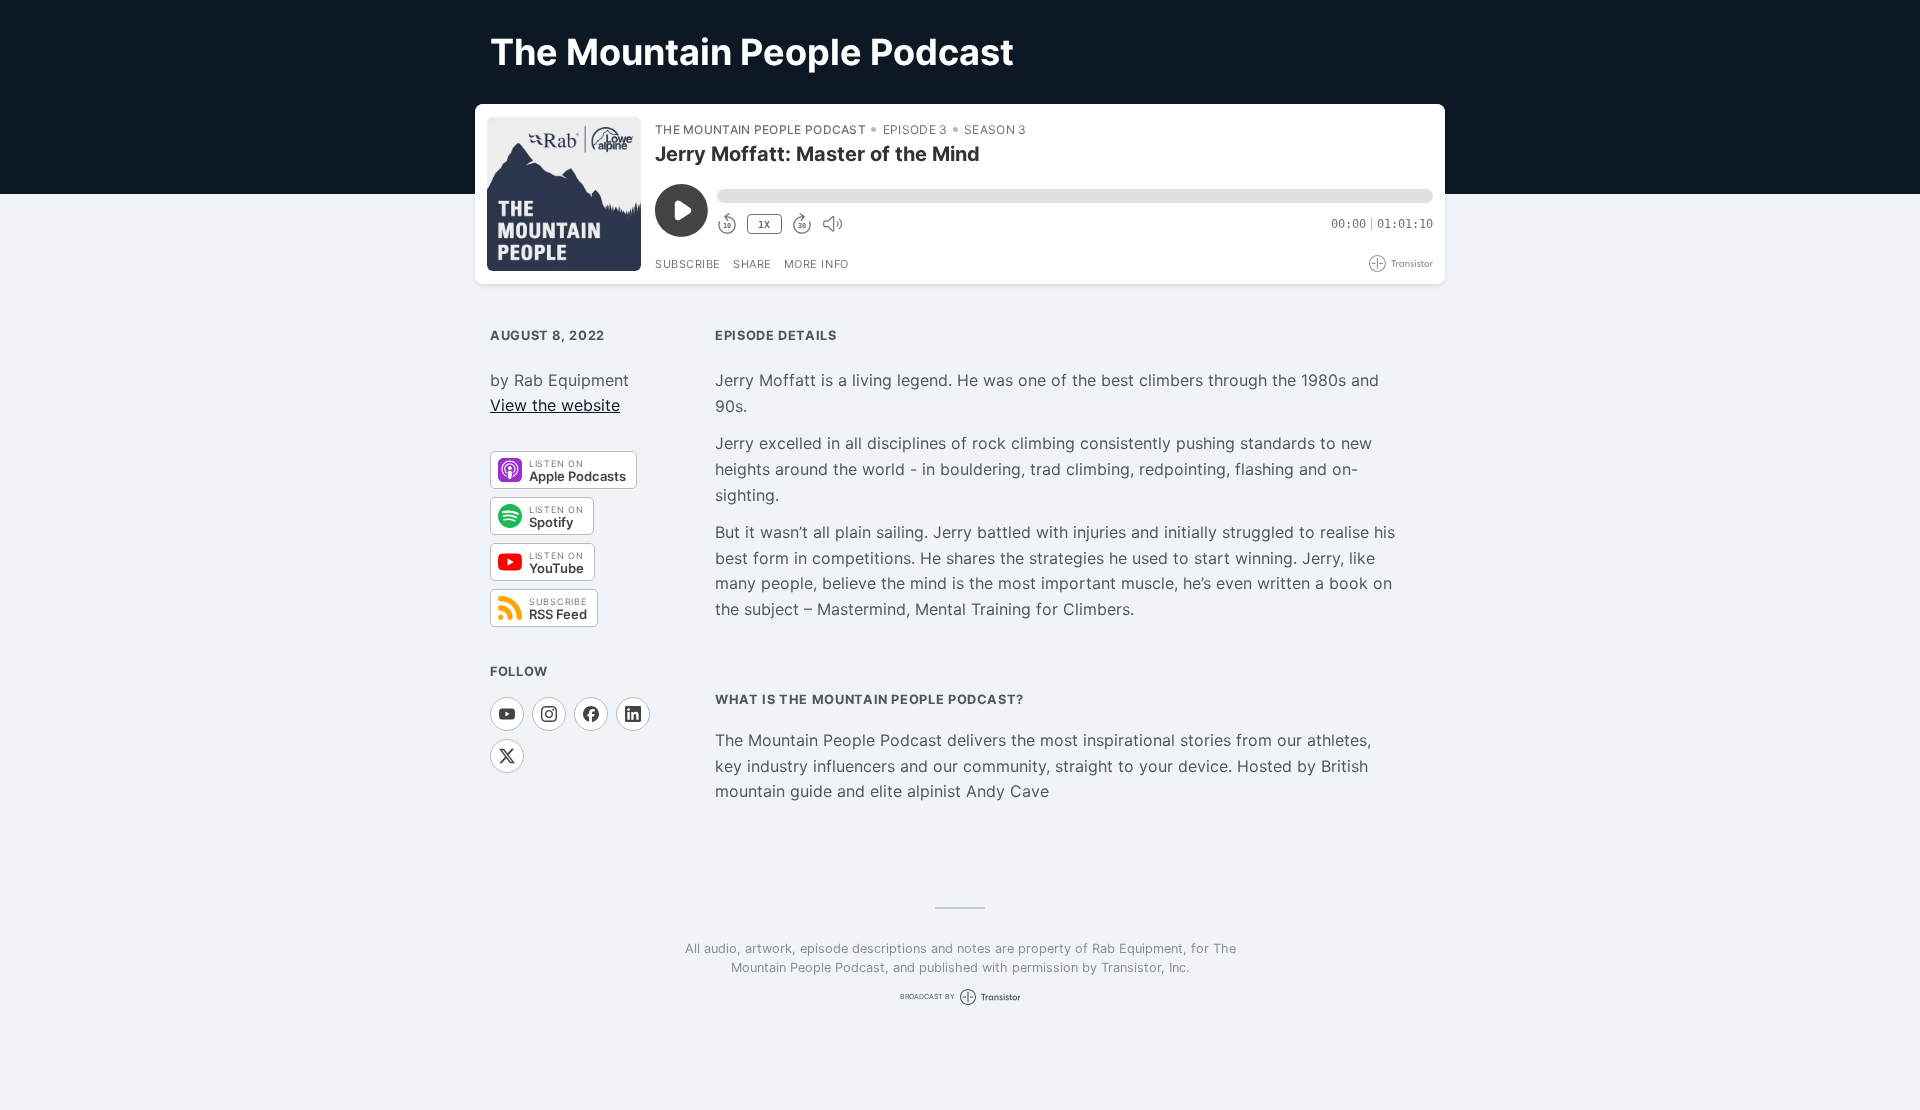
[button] (1075, 196)
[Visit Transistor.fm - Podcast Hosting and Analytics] (1401, 263)
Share (752, 264)
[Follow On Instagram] (549, 714)
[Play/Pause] (564, 194)
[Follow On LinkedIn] (633, 714)
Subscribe (688, 264)
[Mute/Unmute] (832, 224)
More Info (816, 264)
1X (764, 224)
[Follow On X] (507, 756)
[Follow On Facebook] (591, 714)
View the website (555, 405)
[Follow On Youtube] (507, 714)
